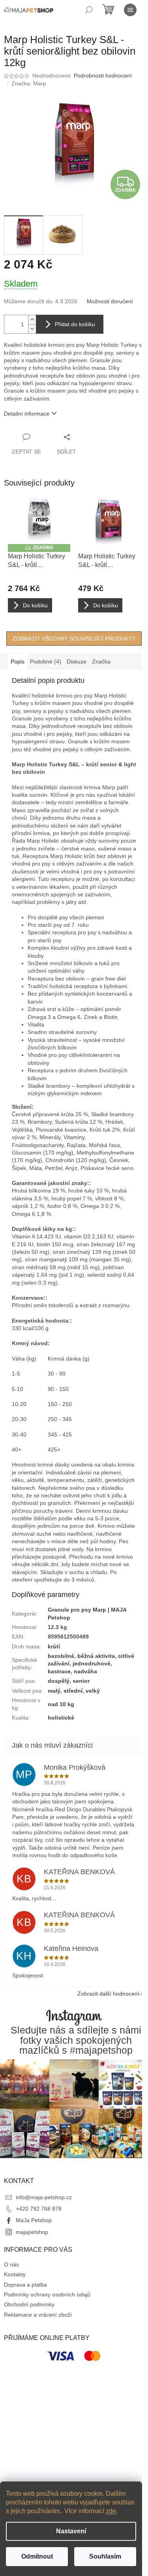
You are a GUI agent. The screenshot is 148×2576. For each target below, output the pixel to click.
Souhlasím (105, 2556)
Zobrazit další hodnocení (108, 1994)
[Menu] (130, 10)
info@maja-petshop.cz (44, 2197)
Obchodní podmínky (29, 2304)
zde (111, 2511)
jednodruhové (92, 1663)
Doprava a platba (25, 2285)
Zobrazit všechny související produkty (74, 639)
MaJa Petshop (34, 2220)
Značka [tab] (101, 661)
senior (81, 1681)
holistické (61, 1718)
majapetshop (32, 2232)
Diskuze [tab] (77, 661)
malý (54, 1691)
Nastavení (71, 2531)
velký (93, 1691)
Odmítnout (37, 2556)
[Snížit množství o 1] (32, 329)
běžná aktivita (96, 1656)
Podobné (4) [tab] (46, 661)
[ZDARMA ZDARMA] (39, 521)
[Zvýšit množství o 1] (32, 320)
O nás (11, 2264)
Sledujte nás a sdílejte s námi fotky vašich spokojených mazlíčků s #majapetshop (76, 2040)
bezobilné (61, 1656)
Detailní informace (27, 414)
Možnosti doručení (110, 301)
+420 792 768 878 (39, 2209)
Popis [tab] (18, 661)
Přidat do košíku (75, 324)
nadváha (85, 1671)
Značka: (29, 83)
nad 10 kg (61, 1704)
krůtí (54, 1646)
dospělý (59, 1681)
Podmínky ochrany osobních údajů (47, 2294)
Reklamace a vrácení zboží (38, 2315)
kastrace (59, 1671)
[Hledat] (89, 10)
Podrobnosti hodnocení (103, 76)
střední (73, 1691)
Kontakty (15, 2274)
